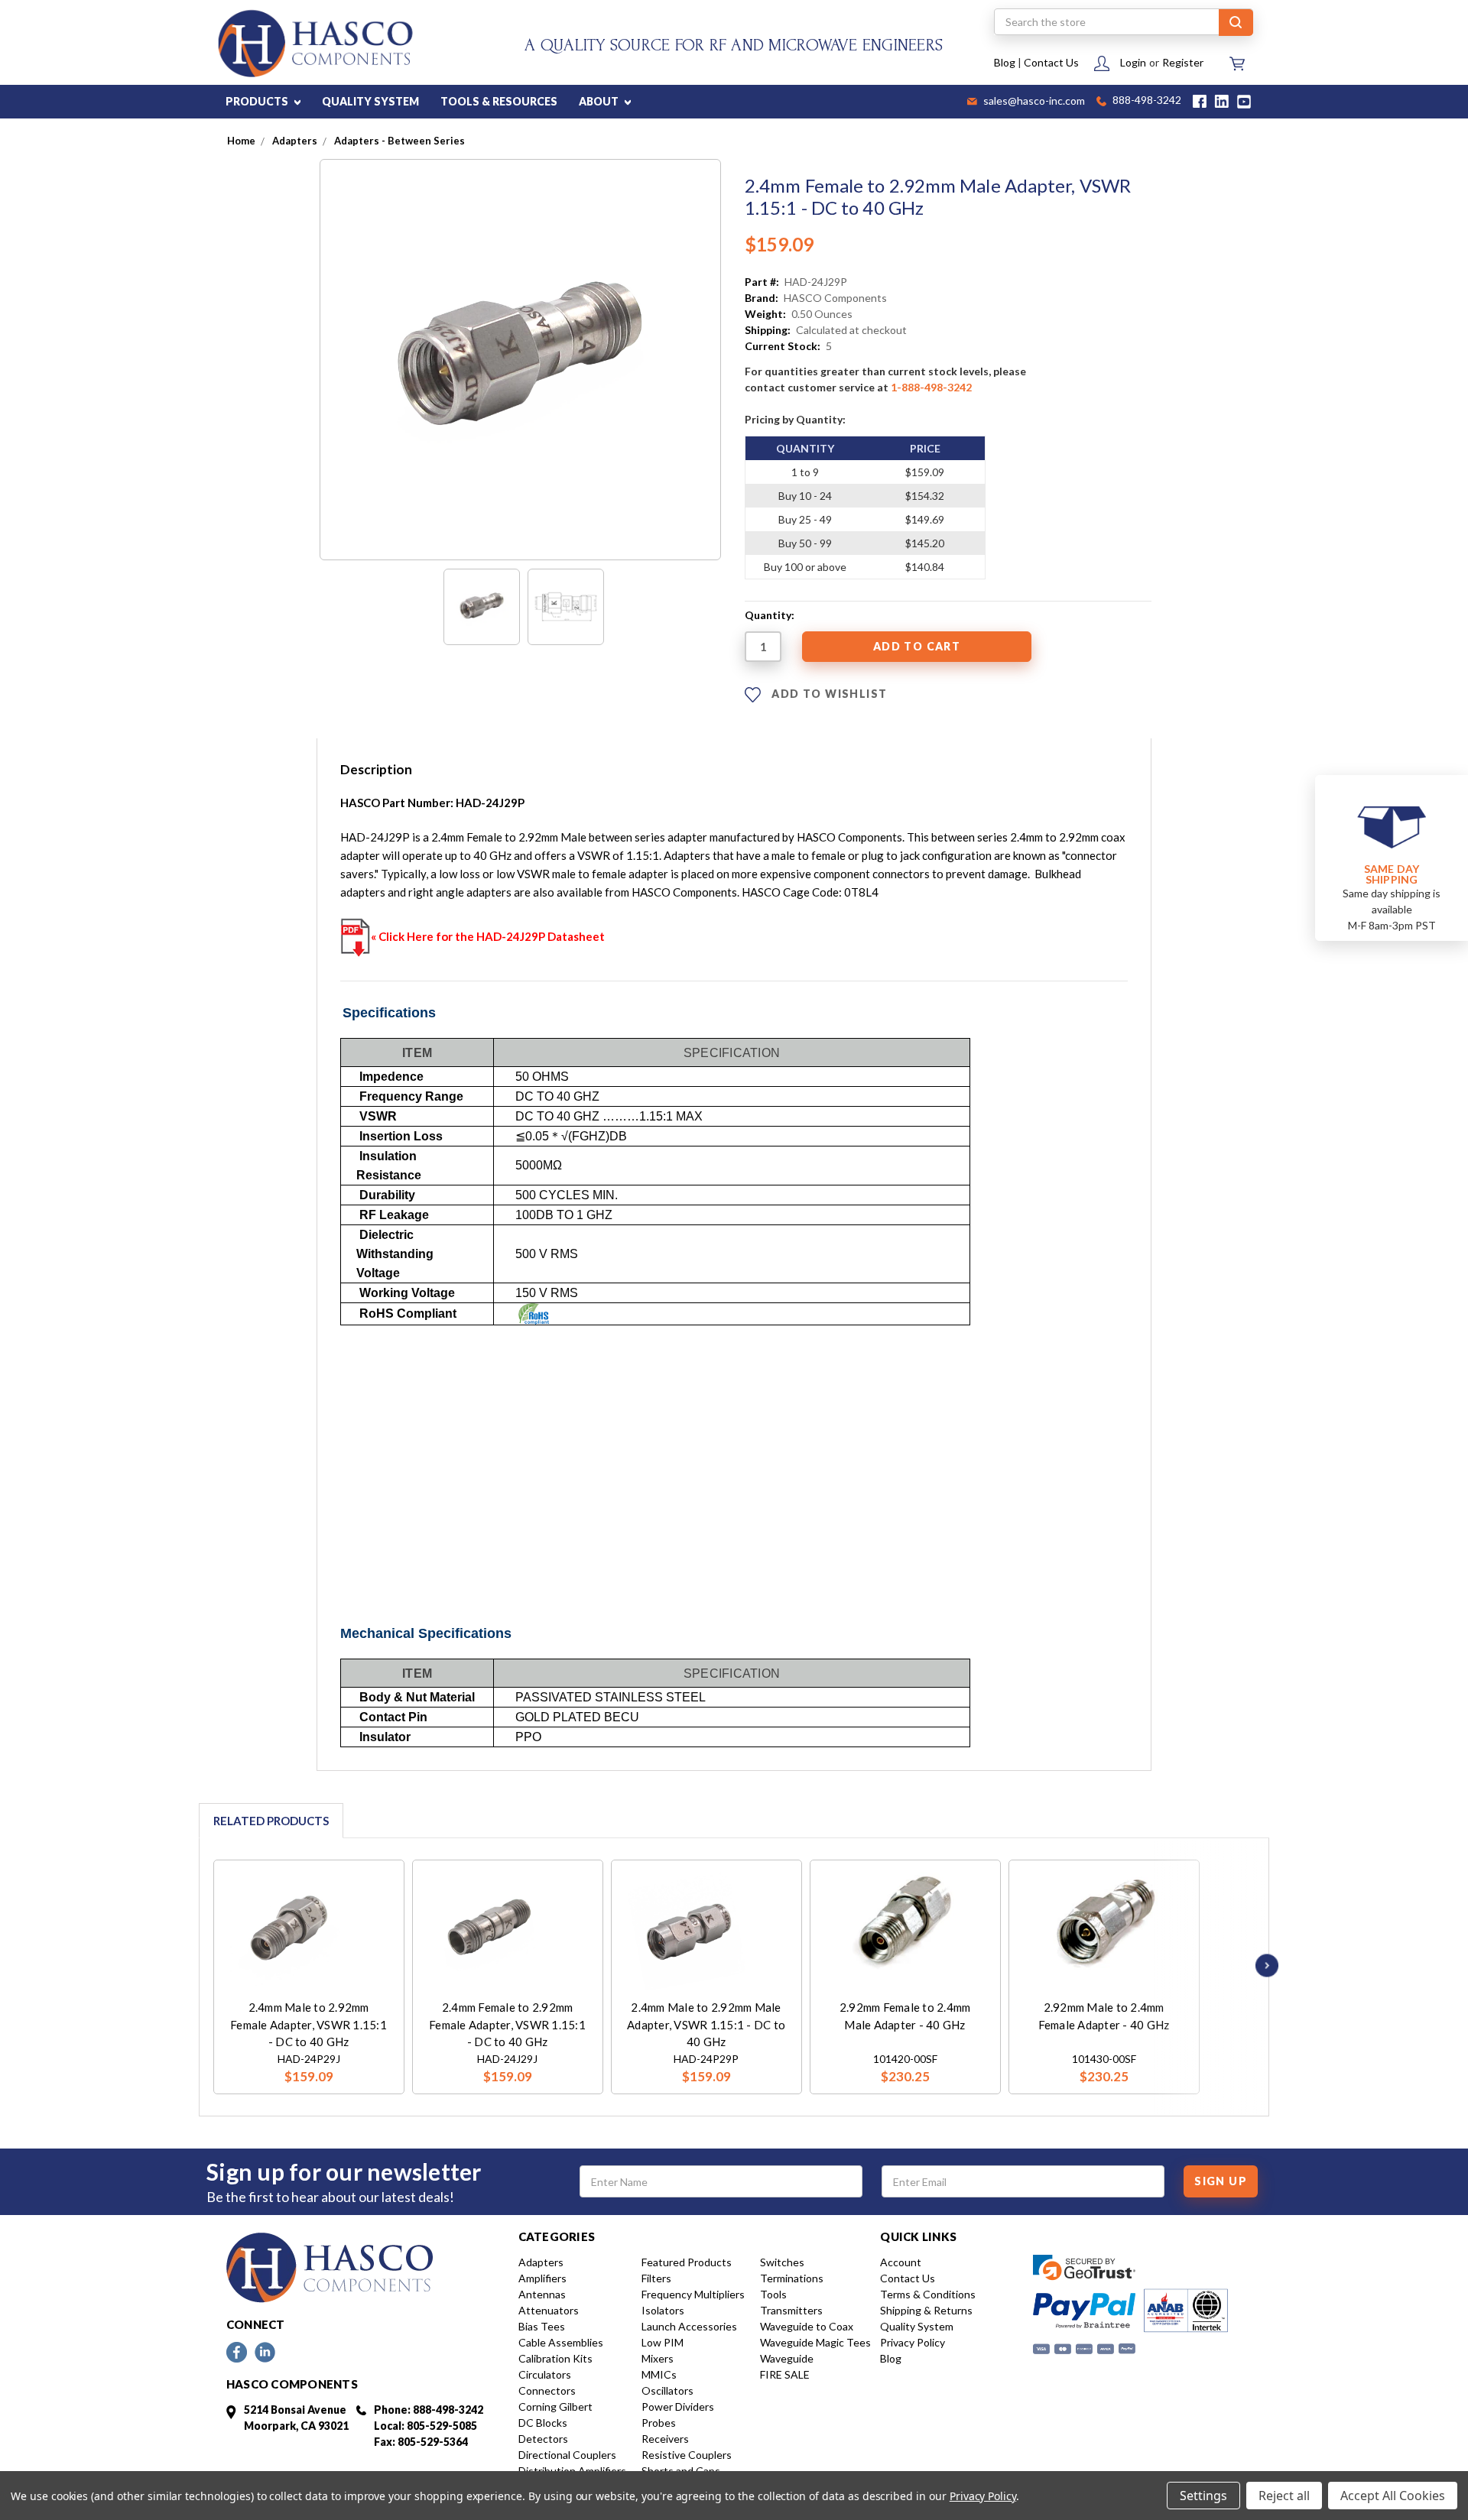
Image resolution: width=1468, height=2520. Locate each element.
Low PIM (663, 2342)
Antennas (542, 2294)
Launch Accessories (689, 2326)
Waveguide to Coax (807, 2326)
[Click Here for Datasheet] (356, 936)
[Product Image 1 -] (482, 607)
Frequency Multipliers (693, 2294)
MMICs (659, 2374)
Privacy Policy (913, 2342)
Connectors (547, 2390)
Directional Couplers (567, 2455)
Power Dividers (678, 2406)
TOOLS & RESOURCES (499, 101)
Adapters (541, 2262)
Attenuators (549, 2310)
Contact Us (1051, 62)
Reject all (1284, 2496)
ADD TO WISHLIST (828, 694)
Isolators (663, 2310)
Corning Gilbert (555, 2406)
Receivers (665, 2439)
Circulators (545, 2374)
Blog (1005, 62)
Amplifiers (542, 2278)
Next (1263, 1965)
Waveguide (787, 2358)
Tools (773, 2294)
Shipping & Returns (926, 2310)
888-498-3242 (1146, 101)
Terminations (792, 2278)
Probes (659, 2423)
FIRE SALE (785, 2374)
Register (1183, 62)
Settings (1203, 2496)
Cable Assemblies (561, 2342)
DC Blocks (543, 2423)
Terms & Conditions (928, 2294)
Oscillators (667, 2390)
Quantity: (770, 615)
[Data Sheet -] (566, 607)
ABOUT (600, 101)
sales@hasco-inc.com (1033, 102)
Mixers (658, 2358)
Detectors (543, 2439)
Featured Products (687, 2262)
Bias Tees (542, 2326)
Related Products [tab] (271, 1821)
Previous (193, 1965)
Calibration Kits (555, 2358)
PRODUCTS (258, 101)
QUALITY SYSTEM (370, 101)
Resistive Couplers (687, 2455)
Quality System (917, 2326)
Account (901, 2262)
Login (1133, 62)
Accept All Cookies (1393, 2496)
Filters (656, 2278)
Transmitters (791, 2310)
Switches (782, 2262)
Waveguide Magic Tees (815, 2342)
